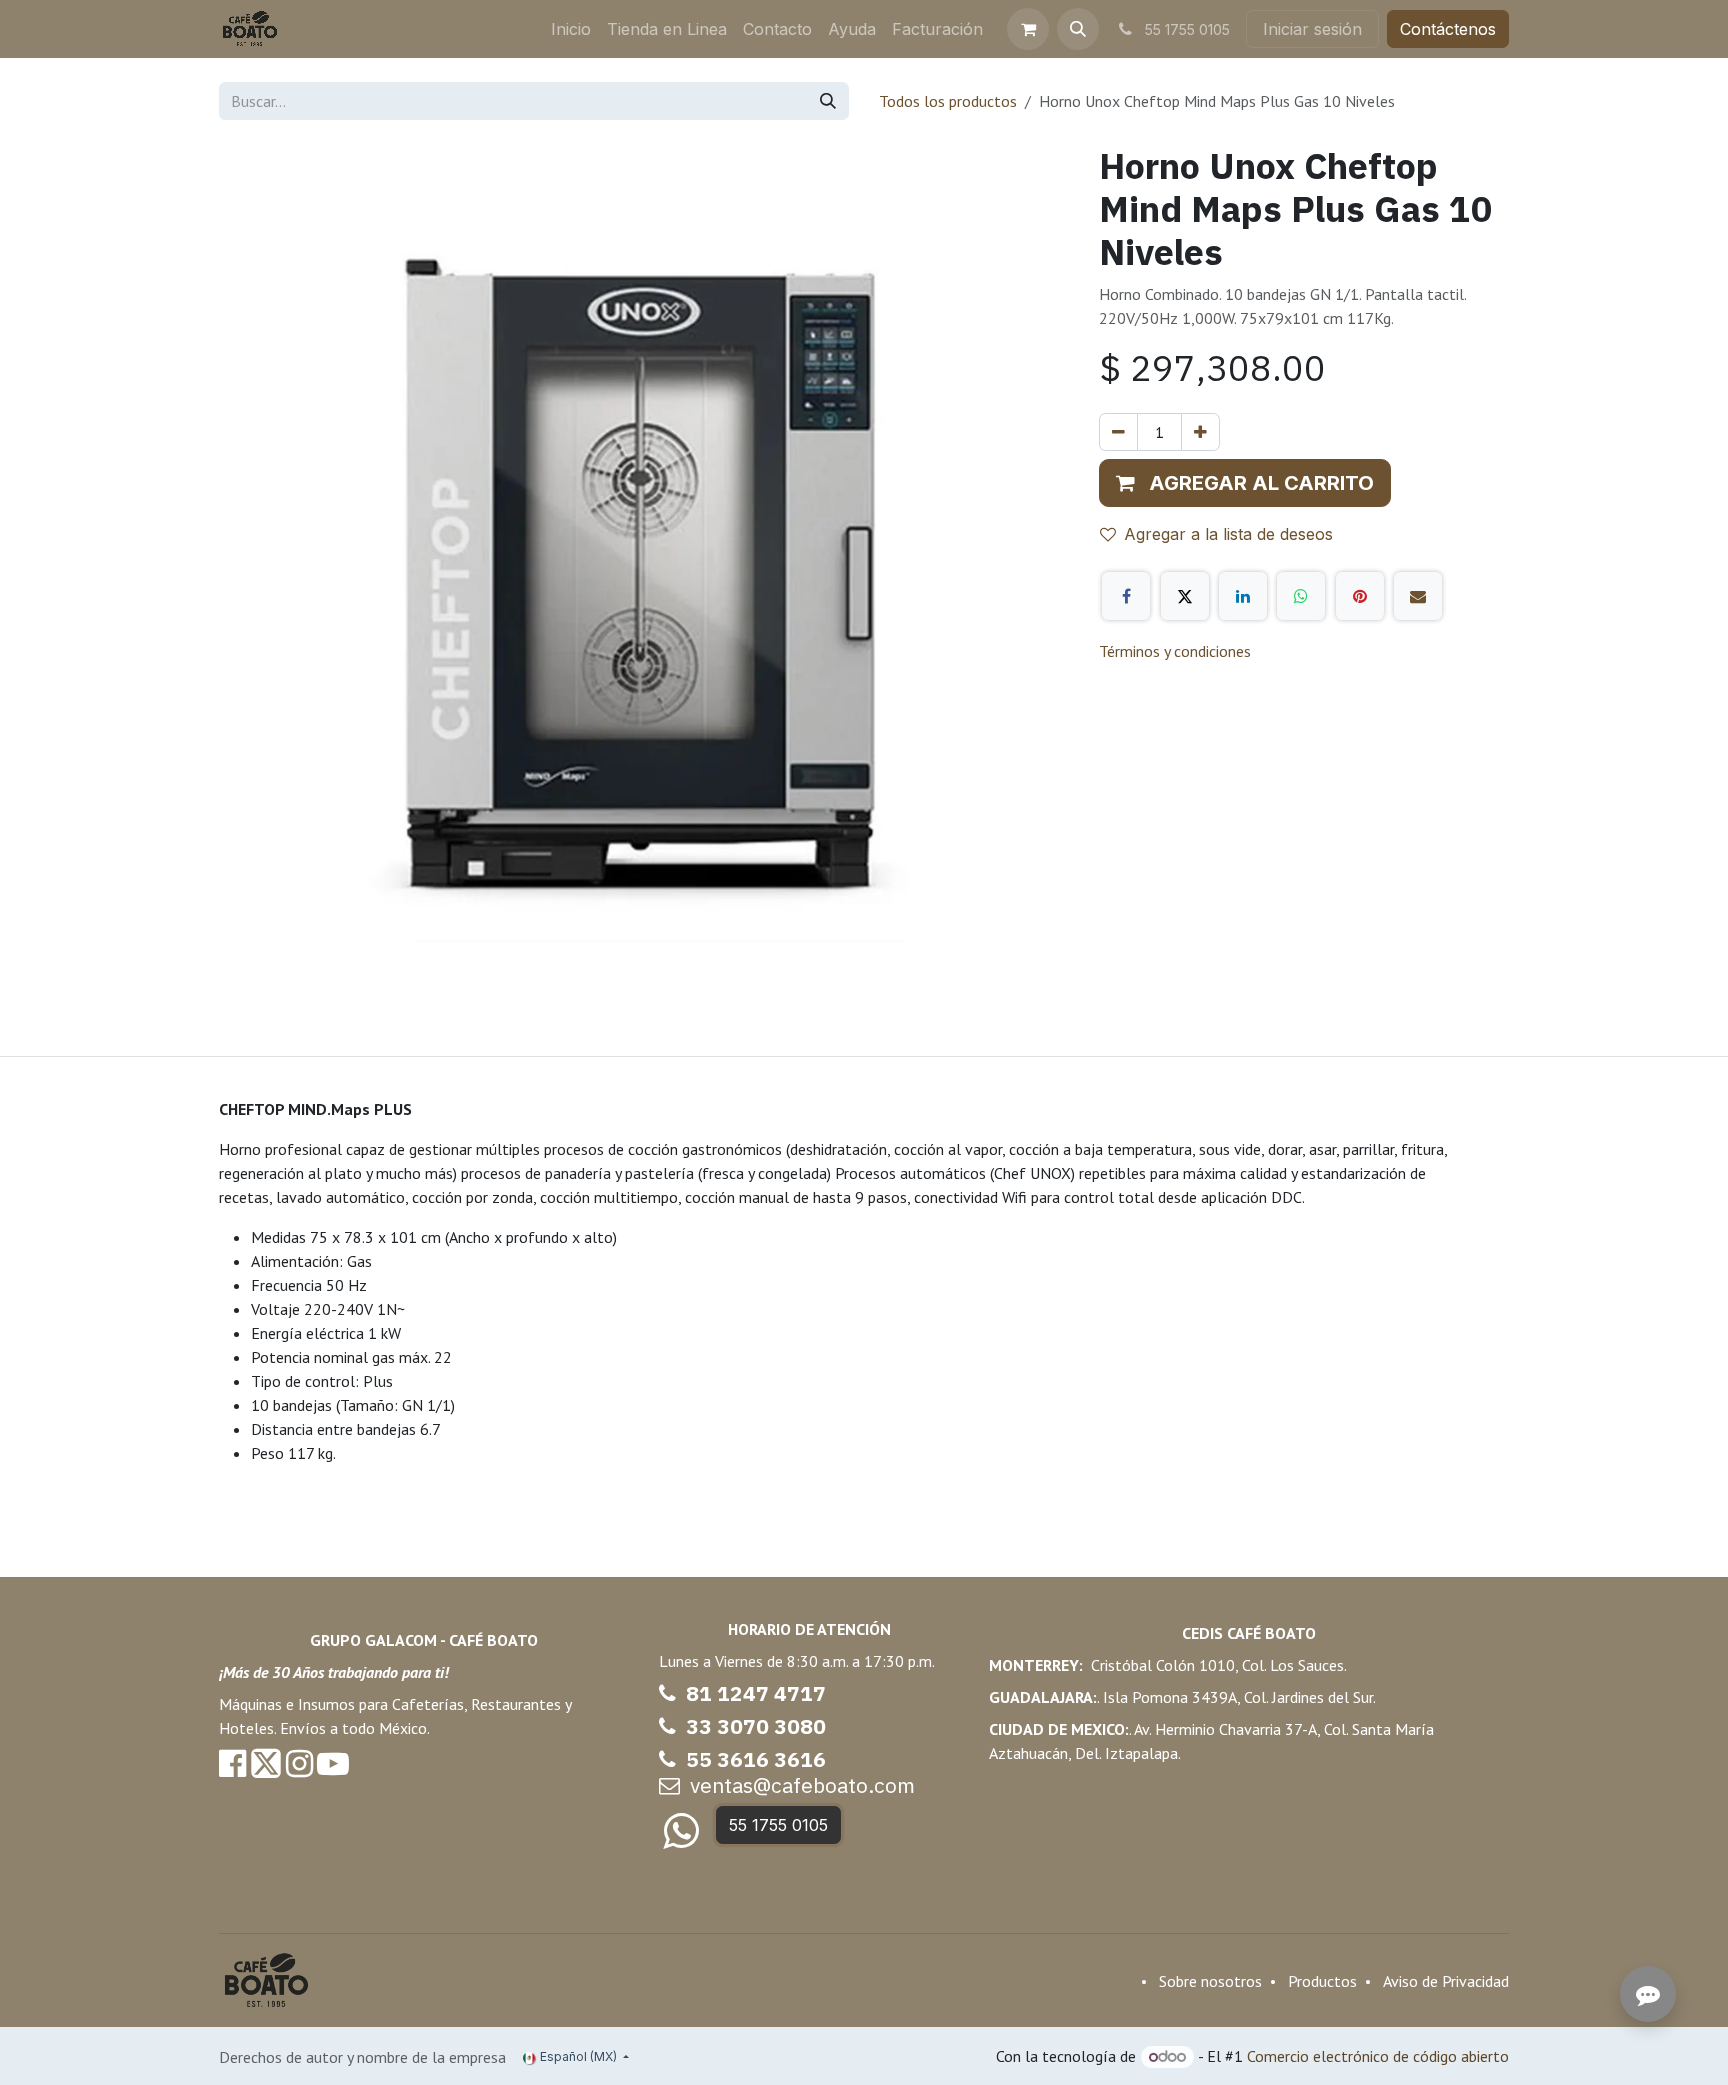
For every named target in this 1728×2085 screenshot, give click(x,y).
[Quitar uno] (1118, 432)
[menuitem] (571, 29)
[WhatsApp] (1301, 596)
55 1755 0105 (778, 1825)
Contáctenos (1448, 29)
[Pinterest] (1360, 596)
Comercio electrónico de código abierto (1378, 2056)
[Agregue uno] (1200, 432)
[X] (1185, 596)
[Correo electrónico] (1418, 596)
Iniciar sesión (1312, 29)
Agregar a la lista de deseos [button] (1228, 534)
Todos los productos (948, 101)
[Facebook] (1126, 596)
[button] (1078, 29)
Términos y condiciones (1175, 651)
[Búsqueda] (828, 101)
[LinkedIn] (1243, 596)
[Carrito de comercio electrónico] (1028, 29)
